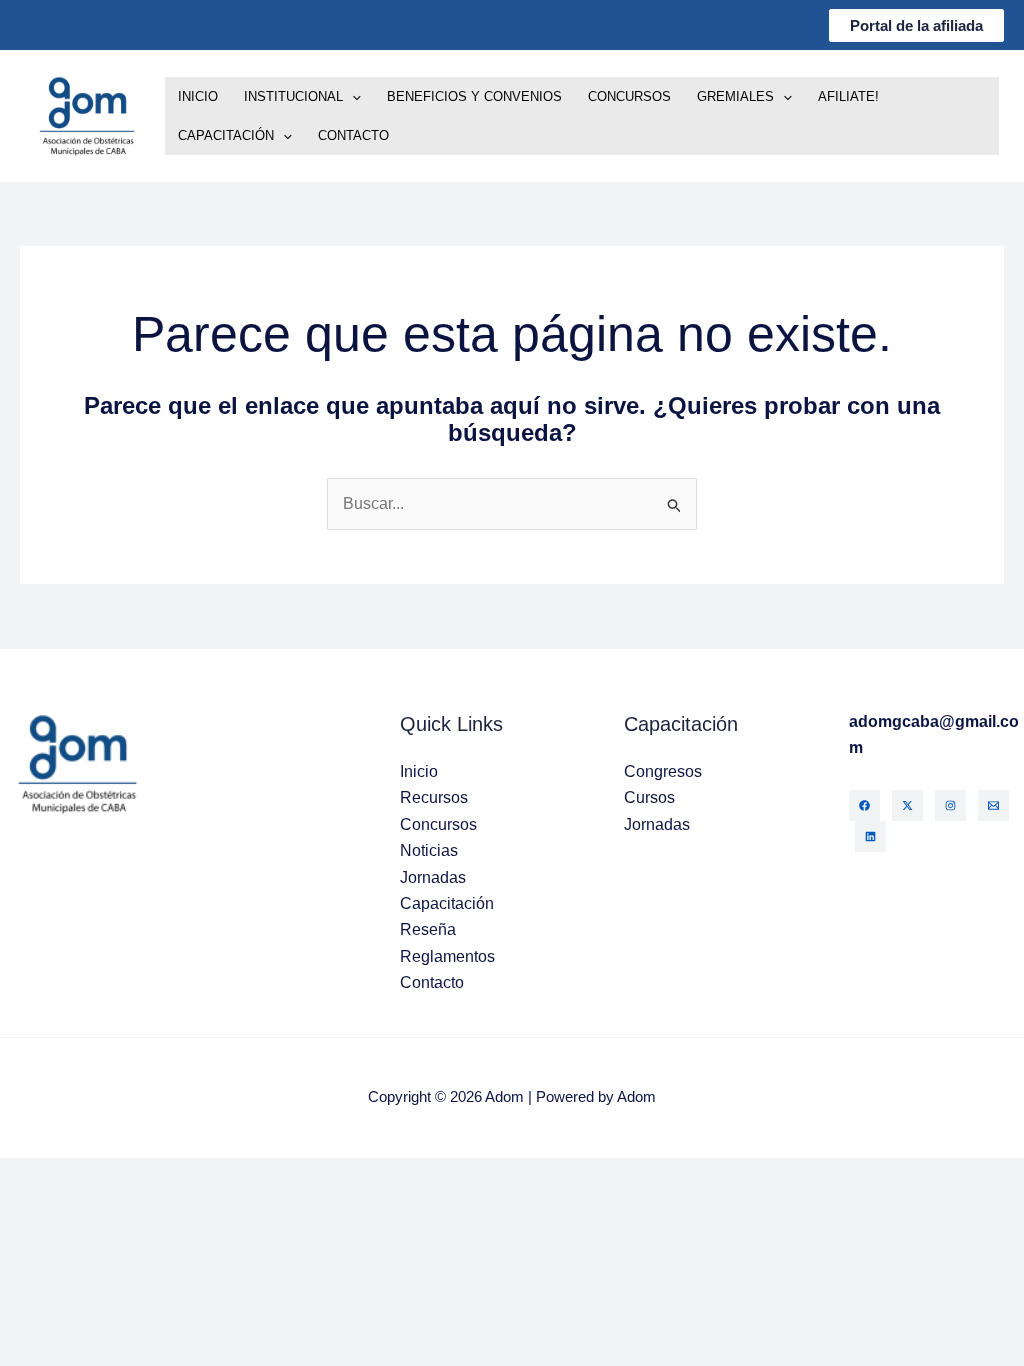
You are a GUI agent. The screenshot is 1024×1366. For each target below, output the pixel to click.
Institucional (293, 96)
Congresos (663, 771)
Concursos (629, 96)
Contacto (353, 135)
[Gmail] (993, 805)
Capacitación (226, 135)
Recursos (434, 797)
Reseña (428, 929)
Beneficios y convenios (474, 96)
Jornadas (433, 877)
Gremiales (735, 96)
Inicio (198, 96)
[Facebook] (864, 805)
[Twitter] (907, 805)
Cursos (649, 797)
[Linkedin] (870, 836)
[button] (916, 25)
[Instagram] (950, 805)
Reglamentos (447, 956)
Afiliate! (848, 96)
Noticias (429, 850)
